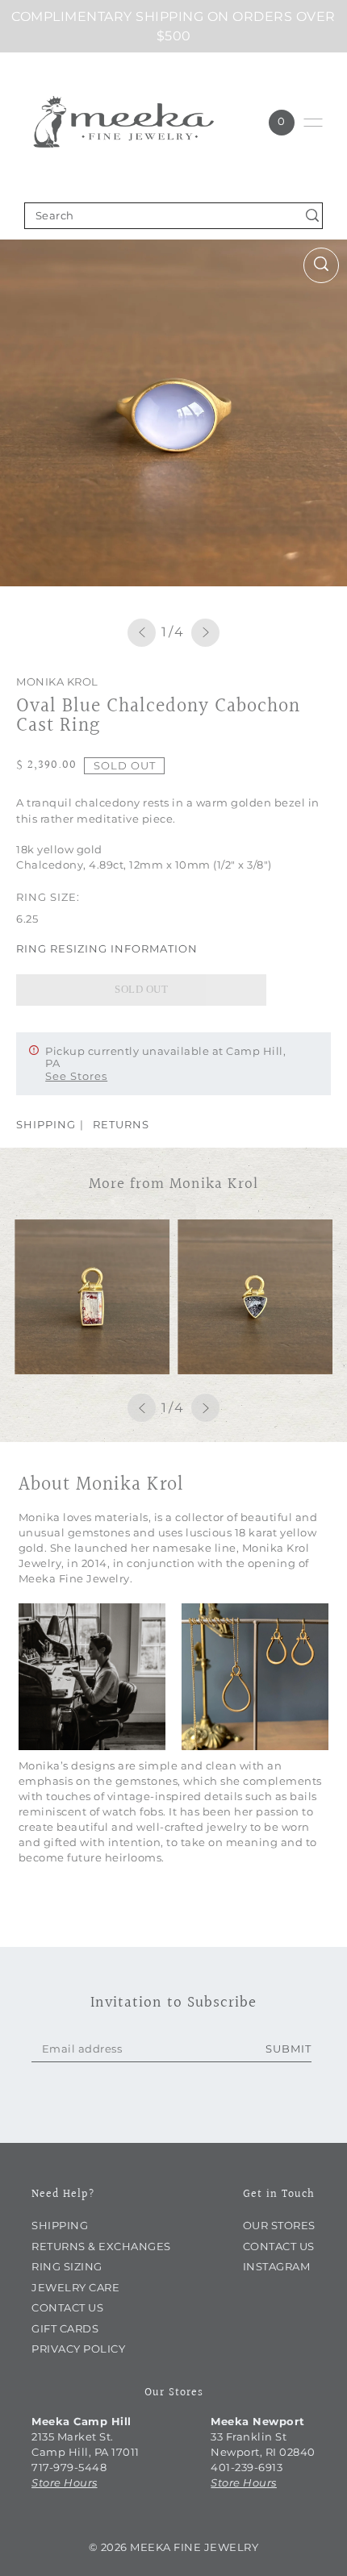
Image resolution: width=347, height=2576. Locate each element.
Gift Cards (65, 2329)
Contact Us (67, 2308)
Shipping (60, 2226)
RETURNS (121, 1124)
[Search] (313, 216)
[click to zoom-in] (321, 265)
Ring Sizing (67, 2267)
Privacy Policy (78, 2349)
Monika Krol (57, 682)
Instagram (277, 2267)
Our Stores (279, 2226)
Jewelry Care (75, 2288)
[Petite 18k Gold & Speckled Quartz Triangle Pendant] (255, 1297)
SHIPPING (46, 1124)
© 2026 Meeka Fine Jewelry (174, 2547)
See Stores (76, 1076)
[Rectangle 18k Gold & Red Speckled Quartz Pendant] (92, 1297)
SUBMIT (288, 2049)
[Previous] (142, 633)
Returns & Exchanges (101, 2247)
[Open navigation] (313, 123)
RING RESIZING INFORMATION (107, 948)
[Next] (205, 633)
